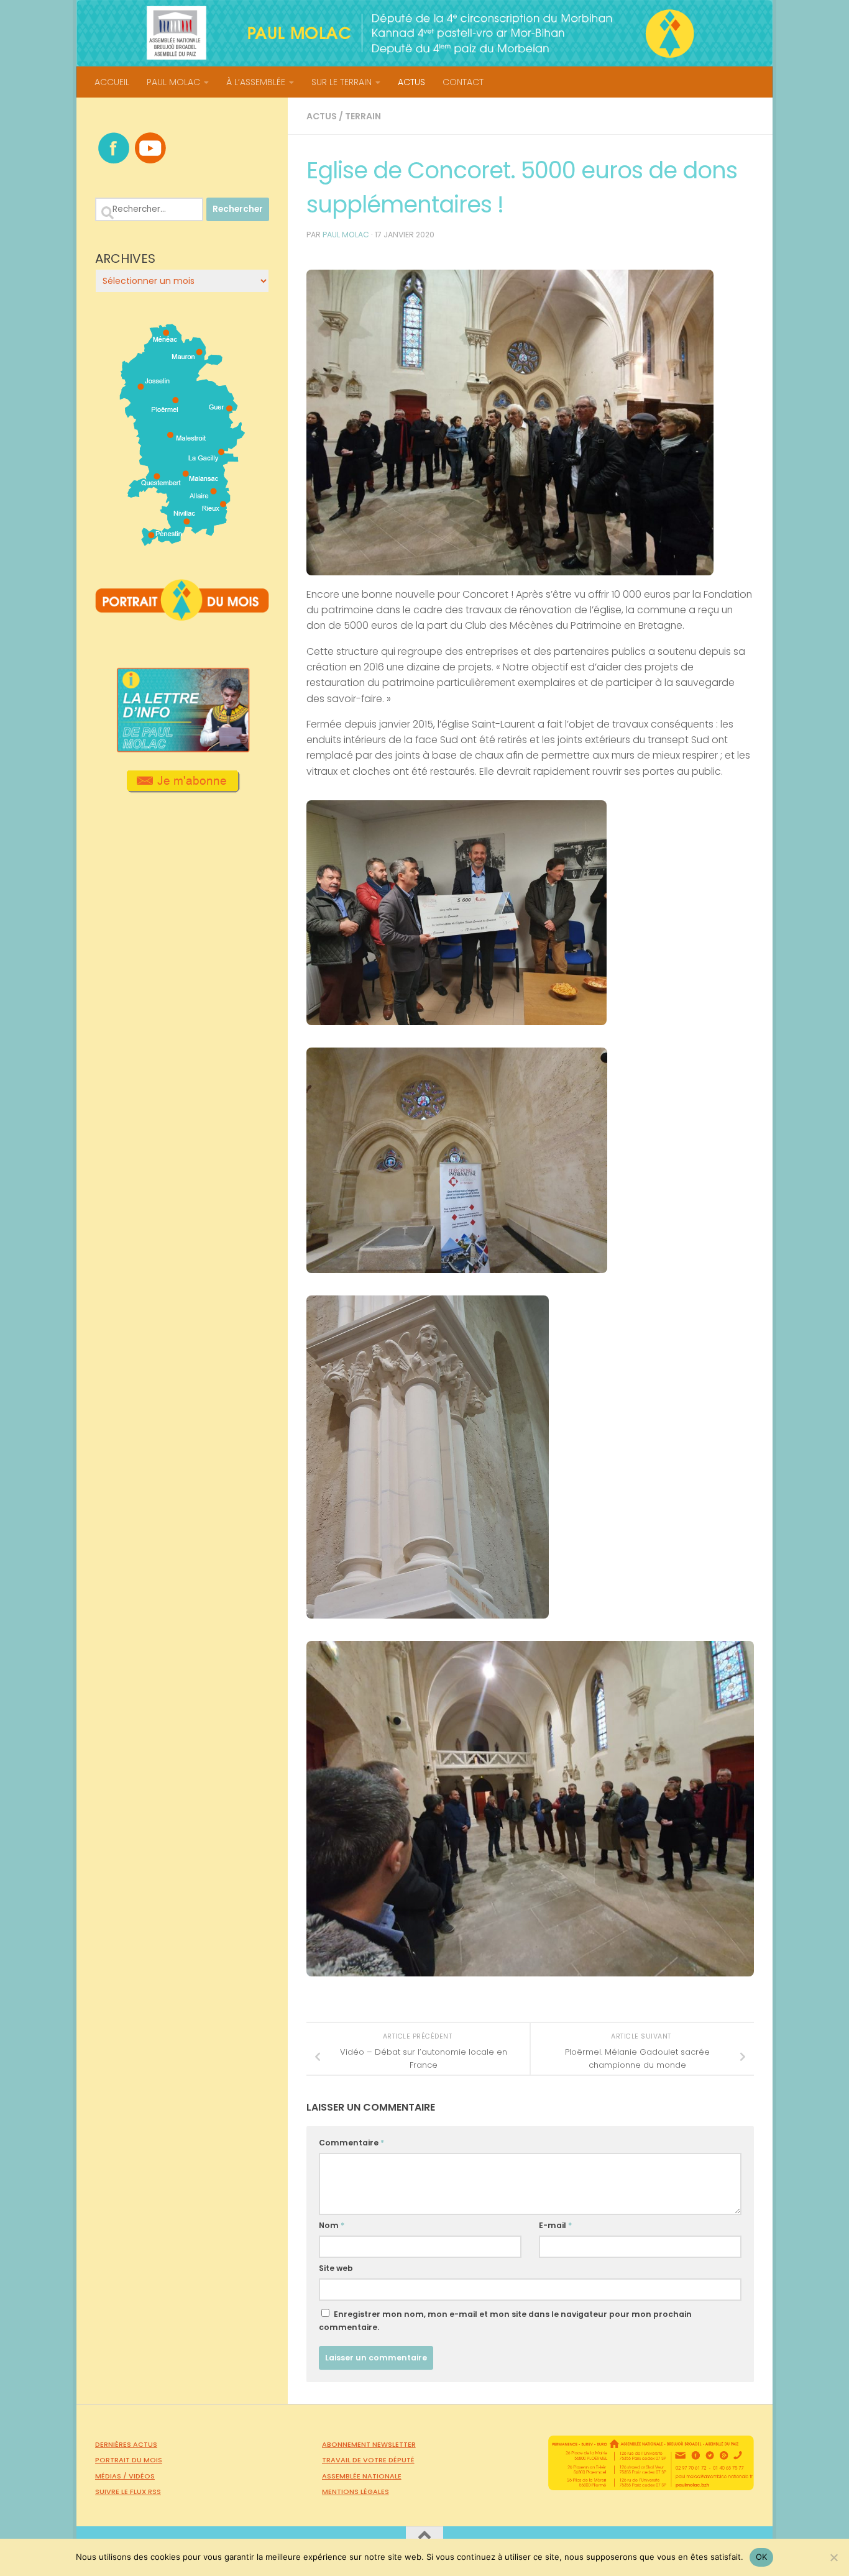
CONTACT (463, 82)
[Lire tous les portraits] (182, 616)
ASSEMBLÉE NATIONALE (362, 2476)
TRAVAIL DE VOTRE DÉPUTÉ (368, 2460)
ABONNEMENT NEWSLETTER (369, 2444)
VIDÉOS (142, 2476)
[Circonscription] (182, 541)
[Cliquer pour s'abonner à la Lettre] (182, 788)
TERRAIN (363, 116)
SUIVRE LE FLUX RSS (128, 2492)
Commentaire (351, 2143)
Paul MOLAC (346, 235)
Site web (336, 2268)
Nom (332, 2225)
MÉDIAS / (112, 2476)
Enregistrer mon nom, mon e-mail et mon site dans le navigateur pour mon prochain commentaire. (505, 2321)
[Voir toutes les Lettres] (182, 749)
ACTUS (411, 82)
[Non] (833, 2557)
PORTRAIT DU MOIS (129, 2460)
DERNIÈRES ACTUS (126, 2444)
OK (762, 2557)
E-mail (555, 2225)
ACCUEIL (112, 82)
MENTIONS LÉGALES (356, 2492)
